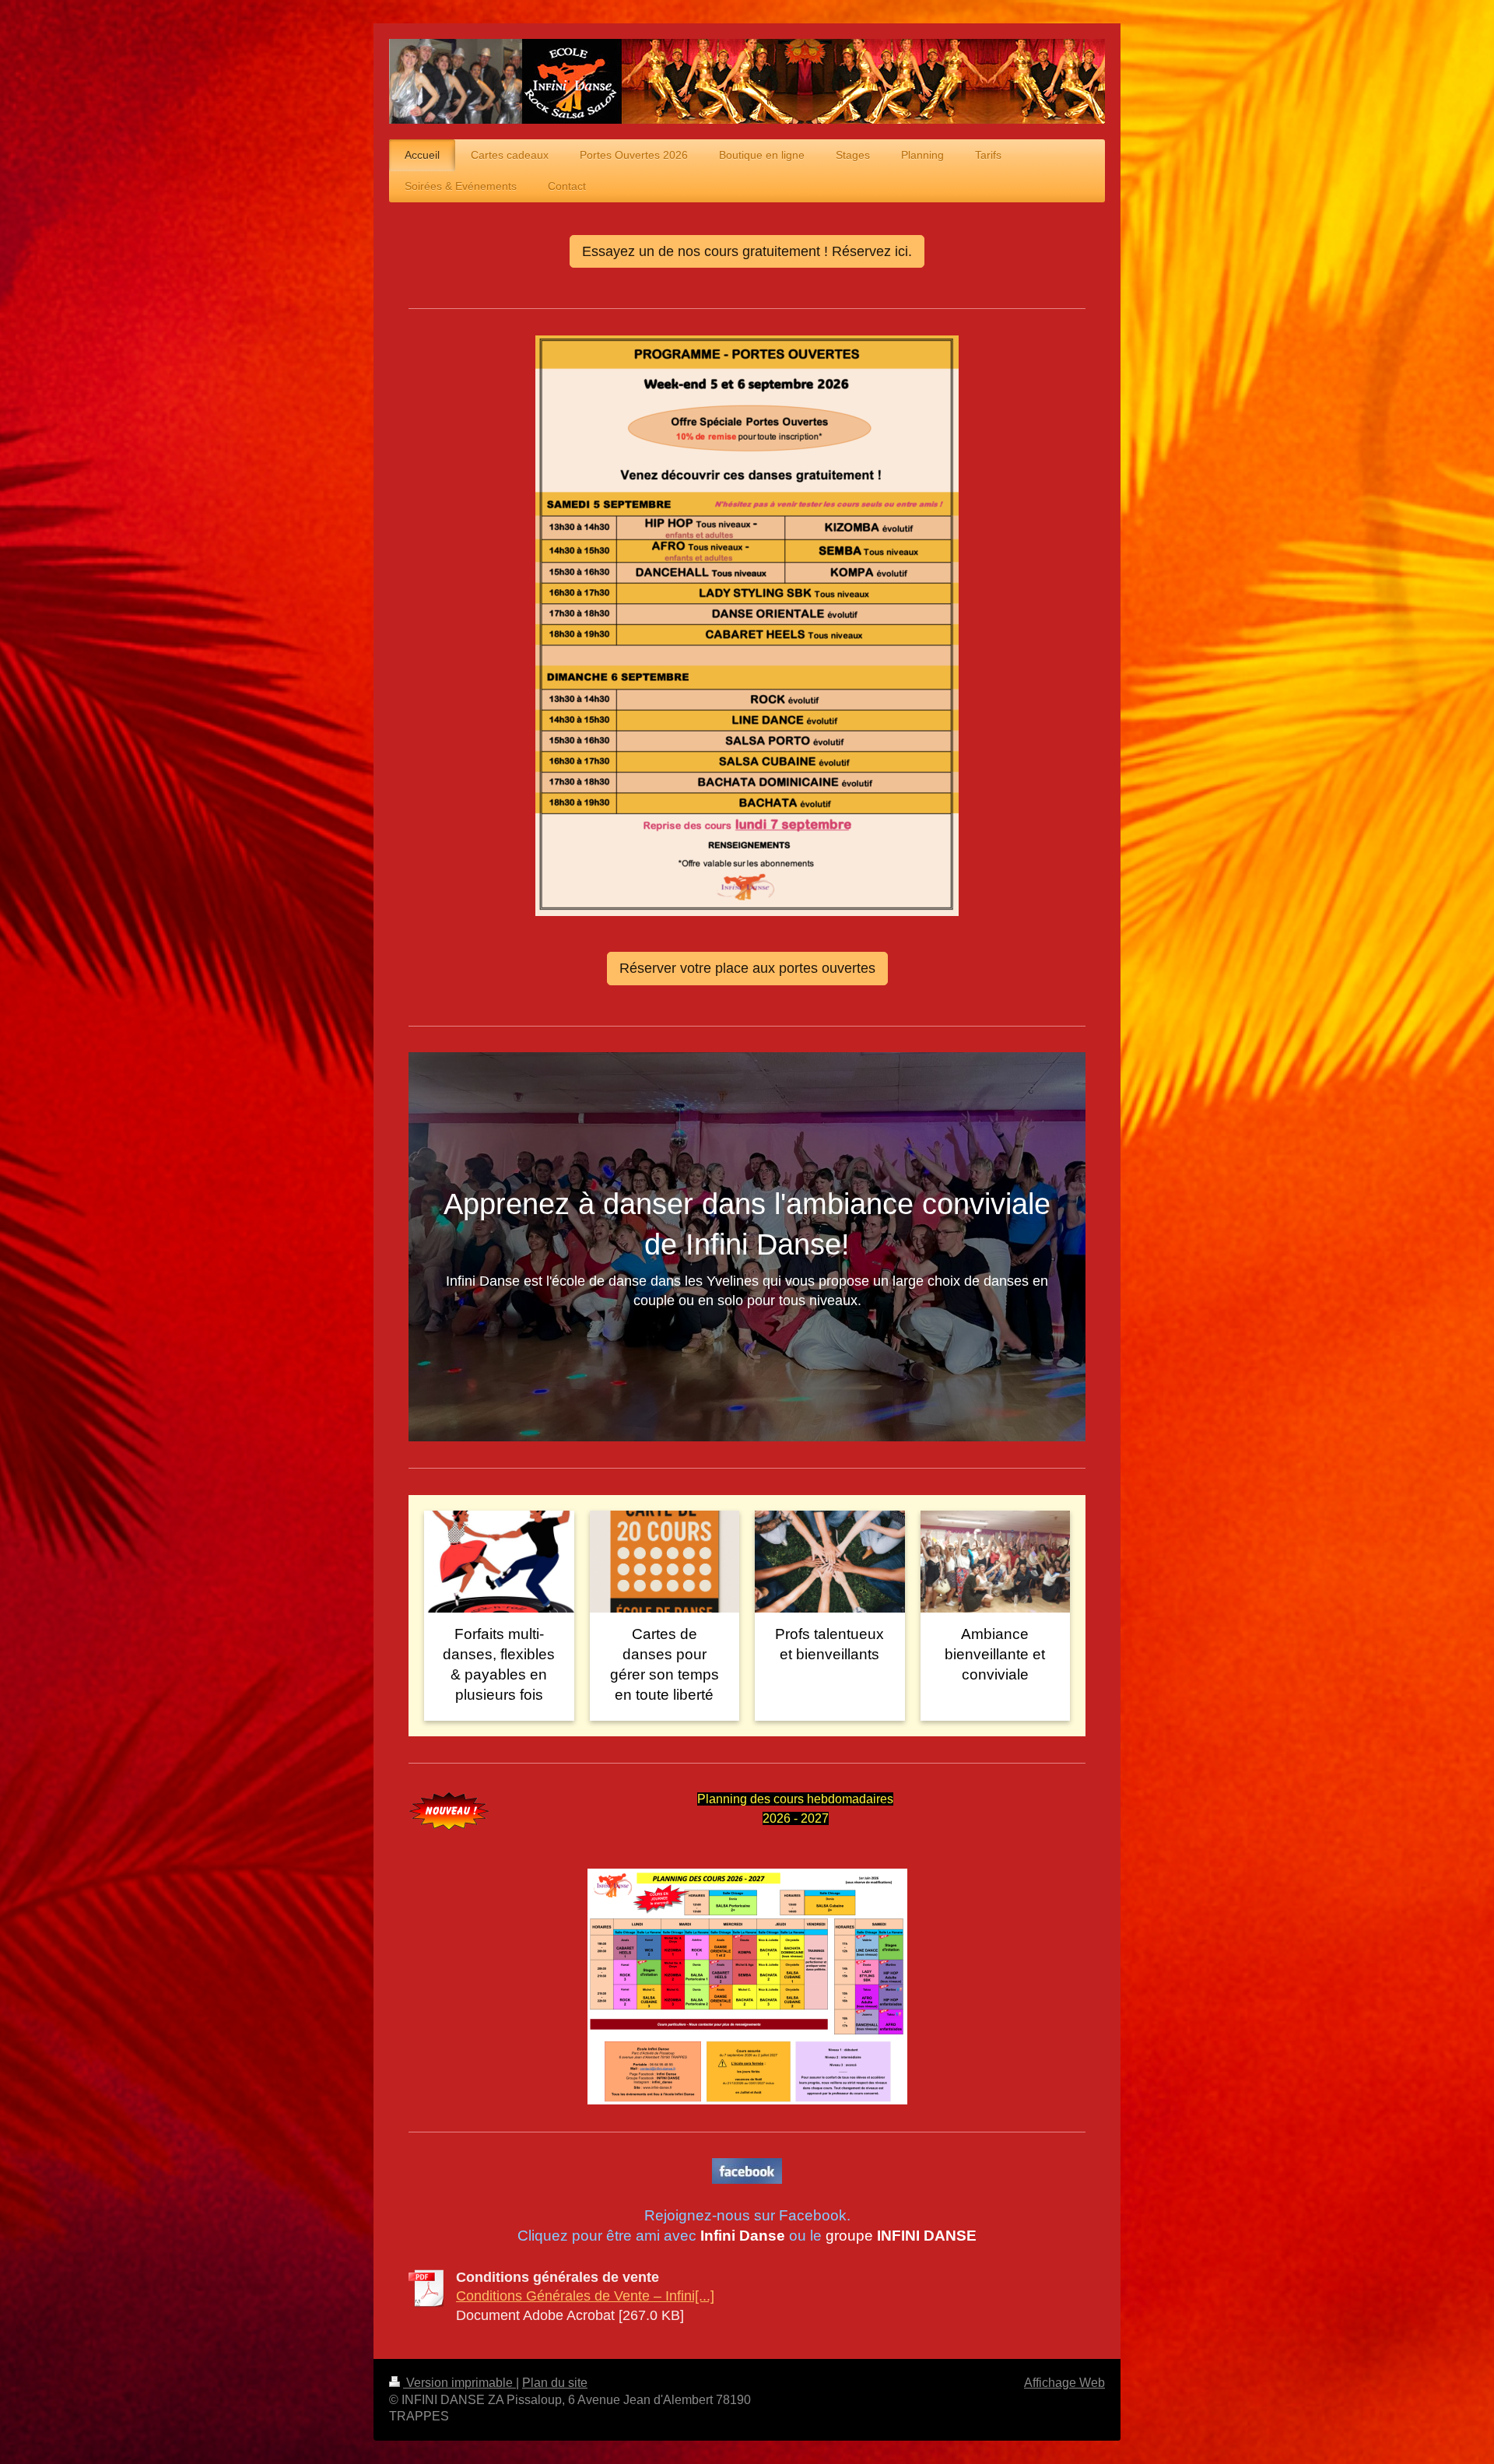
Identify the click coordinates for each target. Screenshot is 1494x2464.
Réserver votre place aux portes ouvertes (747, 968)
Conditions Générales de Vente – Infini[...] (585, 2296)
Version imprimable (459, 2383)
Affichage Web (1064, 2383)
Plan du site (555, 2383)
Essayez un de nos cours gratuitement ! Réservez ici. (747, 251)
